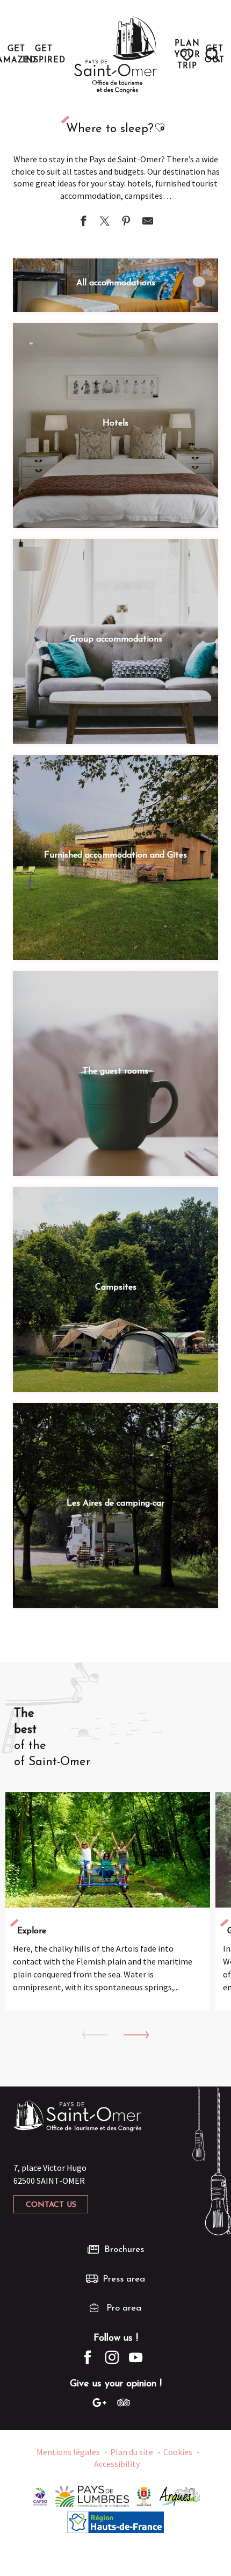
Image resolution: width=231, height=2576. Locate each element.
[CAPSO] (40, 2495)
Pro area (124, 2308)
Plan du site (132, 2452)
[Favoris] (188, 55)
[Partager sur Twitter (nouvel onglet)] (105, 222)
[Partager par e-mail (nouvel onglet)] (148, 222)
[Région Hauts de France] (115, 2521)
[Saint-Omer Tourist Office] (116, 55)
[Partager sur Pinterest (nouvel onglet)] (126, 222)
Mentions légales (68, 2452)
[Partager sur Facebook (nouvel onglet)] (83, 222)
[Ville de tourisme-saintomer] (144, 2495)
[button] (213, 55)
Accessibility (117, 2464)
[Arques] (180, 2495)
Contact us (51, 2205)
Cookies (178, 2452)
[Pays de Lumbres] (92, 2495)
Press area (124, 2279)
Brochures (124, 2250)
